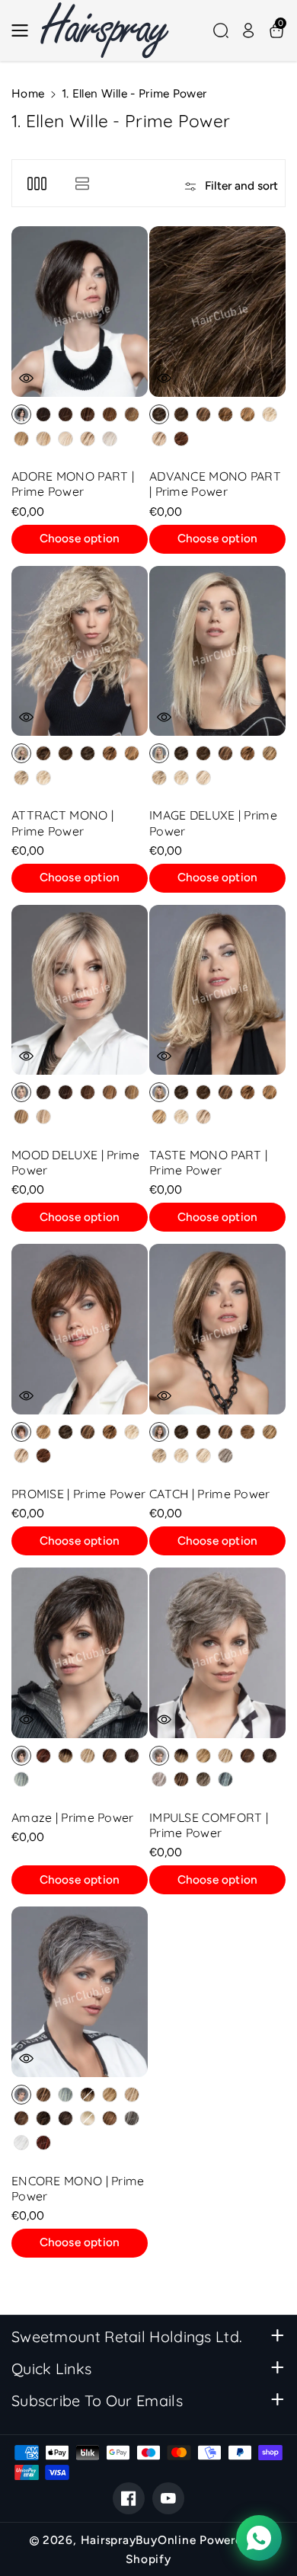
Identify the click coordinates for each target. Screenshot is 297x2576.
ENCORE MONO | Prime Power (78, 2188)
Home (28, 93)
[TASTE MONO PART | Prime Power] (217, 990)
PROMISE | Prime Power (78, 1494)
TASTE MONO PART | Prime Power (208, 1162)
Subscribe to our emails (97, 2400)
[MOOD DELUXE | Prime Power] (80, 990)
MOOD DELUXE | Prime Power (76, 1162)
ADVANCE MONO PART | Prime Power (215, 484)
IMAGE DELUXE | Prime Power (213, 823)
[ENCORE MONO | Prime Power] (80, 1992)
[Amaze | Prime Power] (80, 1653)
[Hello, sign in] (248, 30)
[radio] (21, 414)
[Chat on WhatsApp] (259, 2538)
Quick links (51, 2368)
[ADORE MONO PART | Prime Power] (80, 312)
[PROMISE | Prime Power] (80, 1329)
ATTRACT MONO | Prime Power (62, 823)
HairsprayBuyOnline (139, 2540)
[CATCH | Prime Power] (217, 1329)
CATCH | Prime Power (210, 1494)
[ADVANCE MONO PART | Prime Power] (217, 312)
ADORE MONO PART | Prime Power (73, 484)
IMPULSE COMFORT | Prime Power (209, 1825)
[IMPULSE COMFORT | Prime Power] (217, 1653)
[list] (82, 183)
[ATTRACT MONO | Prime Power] (80, 651)
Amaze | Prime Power (73, 1817)
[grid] (37, 183)
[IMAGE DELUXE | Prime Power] (217, 651)
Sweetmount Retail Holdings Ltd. (127, 2336)
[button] (24, 30)
